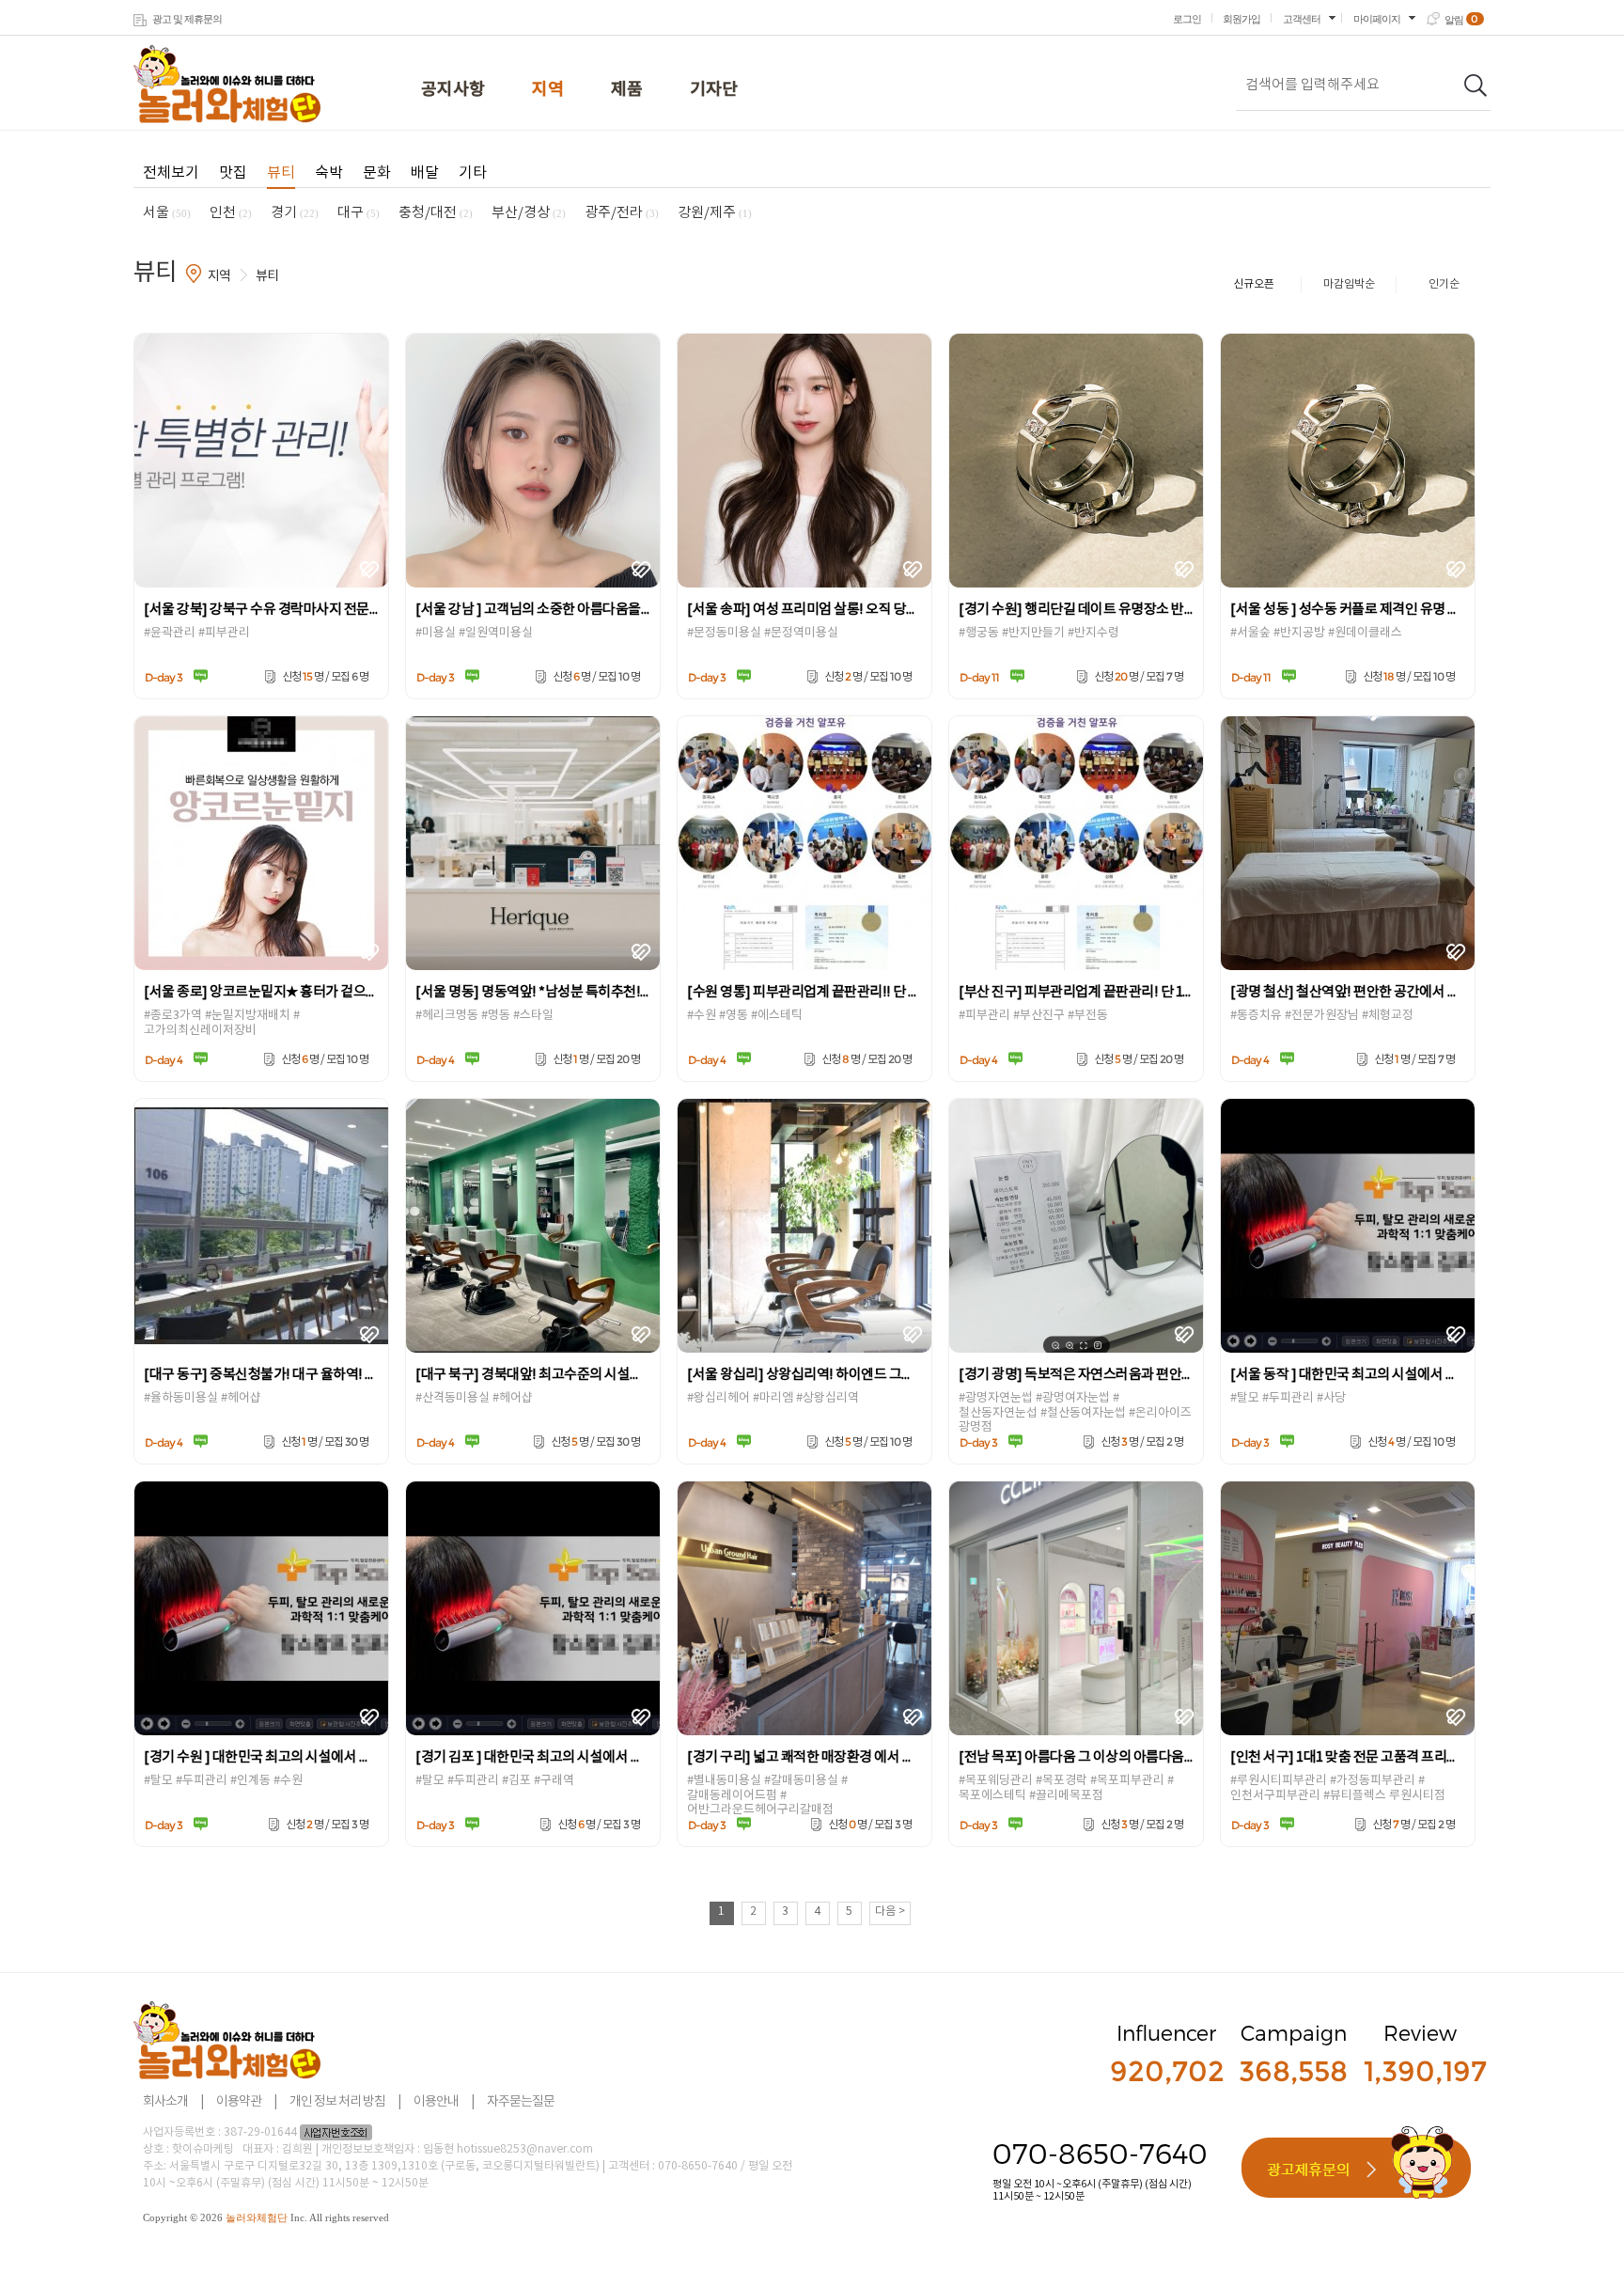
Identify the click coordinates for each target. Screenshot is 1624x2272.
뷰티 (281, 173)
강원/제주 (715, 213)
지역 (548, 90)
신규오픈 (1254, 284)
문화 (377, 173)
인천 (231, 213)
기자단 (714, 90)
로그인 (1187, 19)
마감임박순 (1349, 284)
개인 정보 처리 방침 (337, 2102)
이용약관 (239, 2102)
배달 (425, 173)
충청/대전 (436, 213)
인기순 (1444, 284)
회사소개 (165, 2102)
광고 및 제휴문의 (187, 19)
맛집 (233, 173)
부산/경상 (529, 213)
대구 (359, 213)
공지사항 (453, 90)
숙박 (329, 173)
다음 (890, 1912)
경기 (295, 213)
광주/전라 (622, 213)
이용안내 (436, 2102)
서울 (167, 213)
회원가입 (1241, 19)
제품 (627, 90)
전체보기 (171, 173)
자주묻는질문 (521, 2102)
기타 (473, 173)
